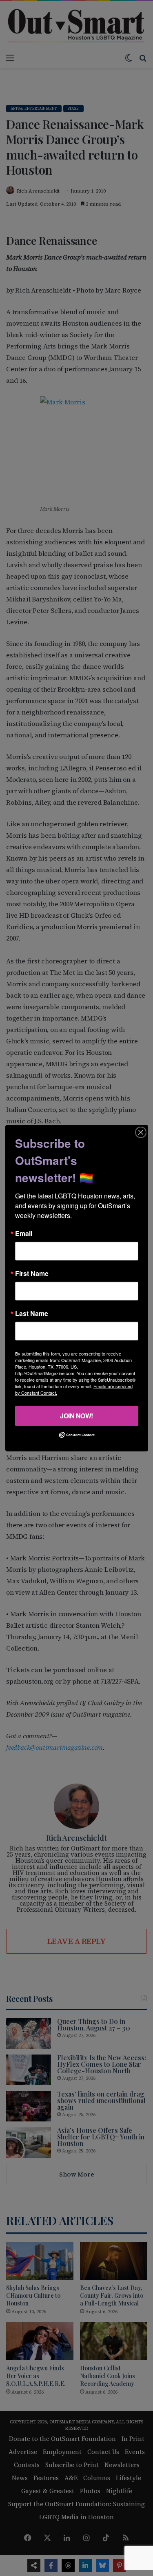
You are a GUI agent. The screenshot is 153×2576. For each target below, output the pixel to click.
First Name (32, 1273)
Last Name (32, 1313)
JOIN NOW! (76, 1415)
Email (24, 1233)
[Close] (141, 1132)
